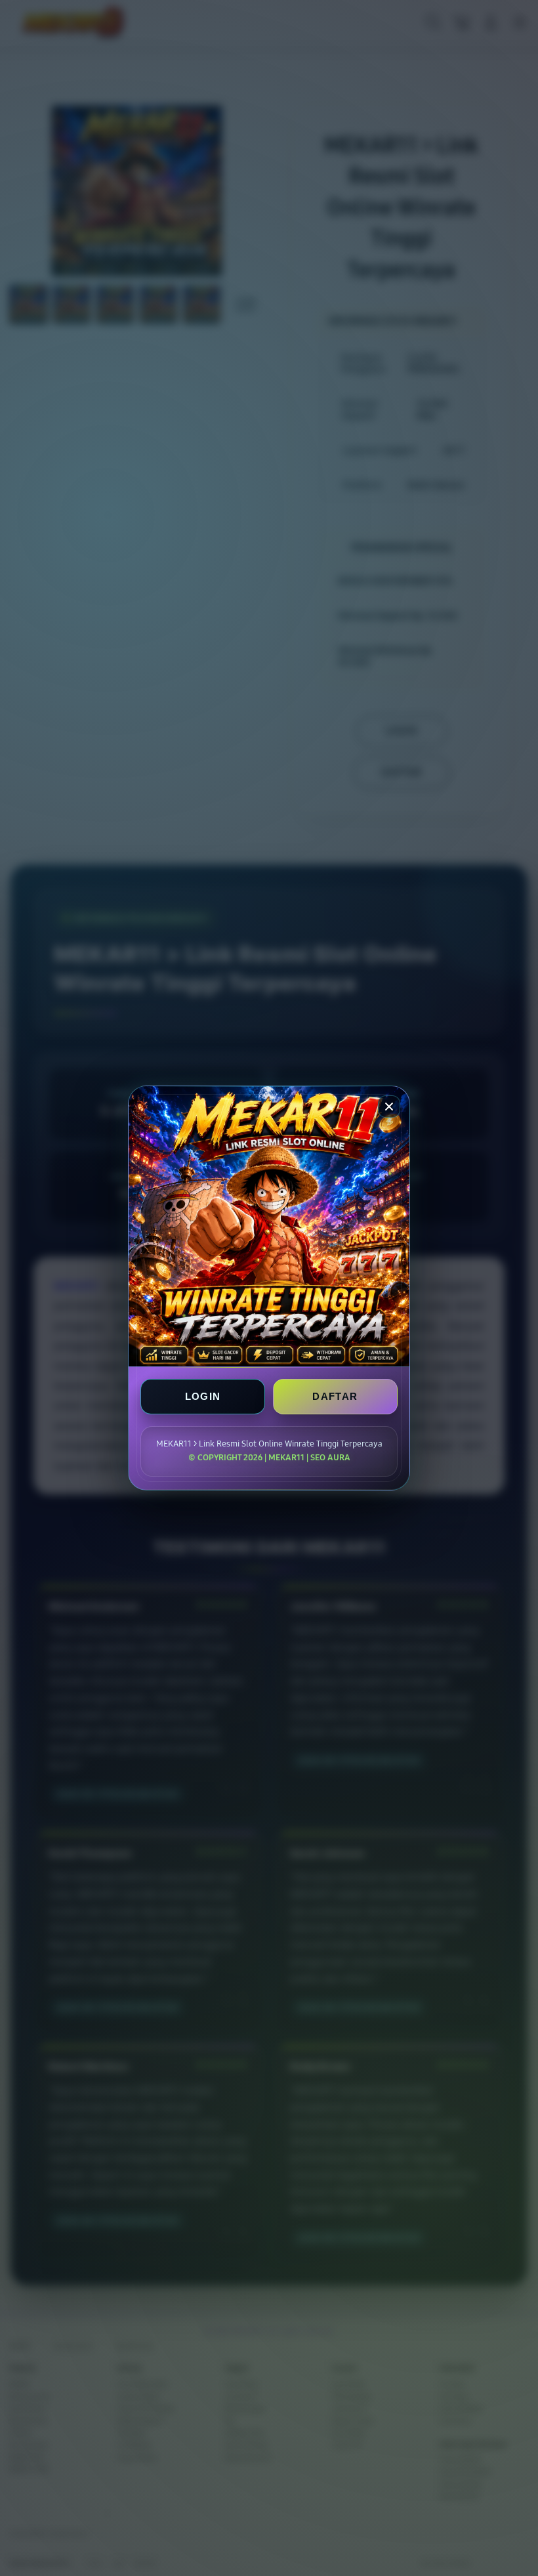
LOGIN (203, 1396)
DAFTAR (335, 1396)
